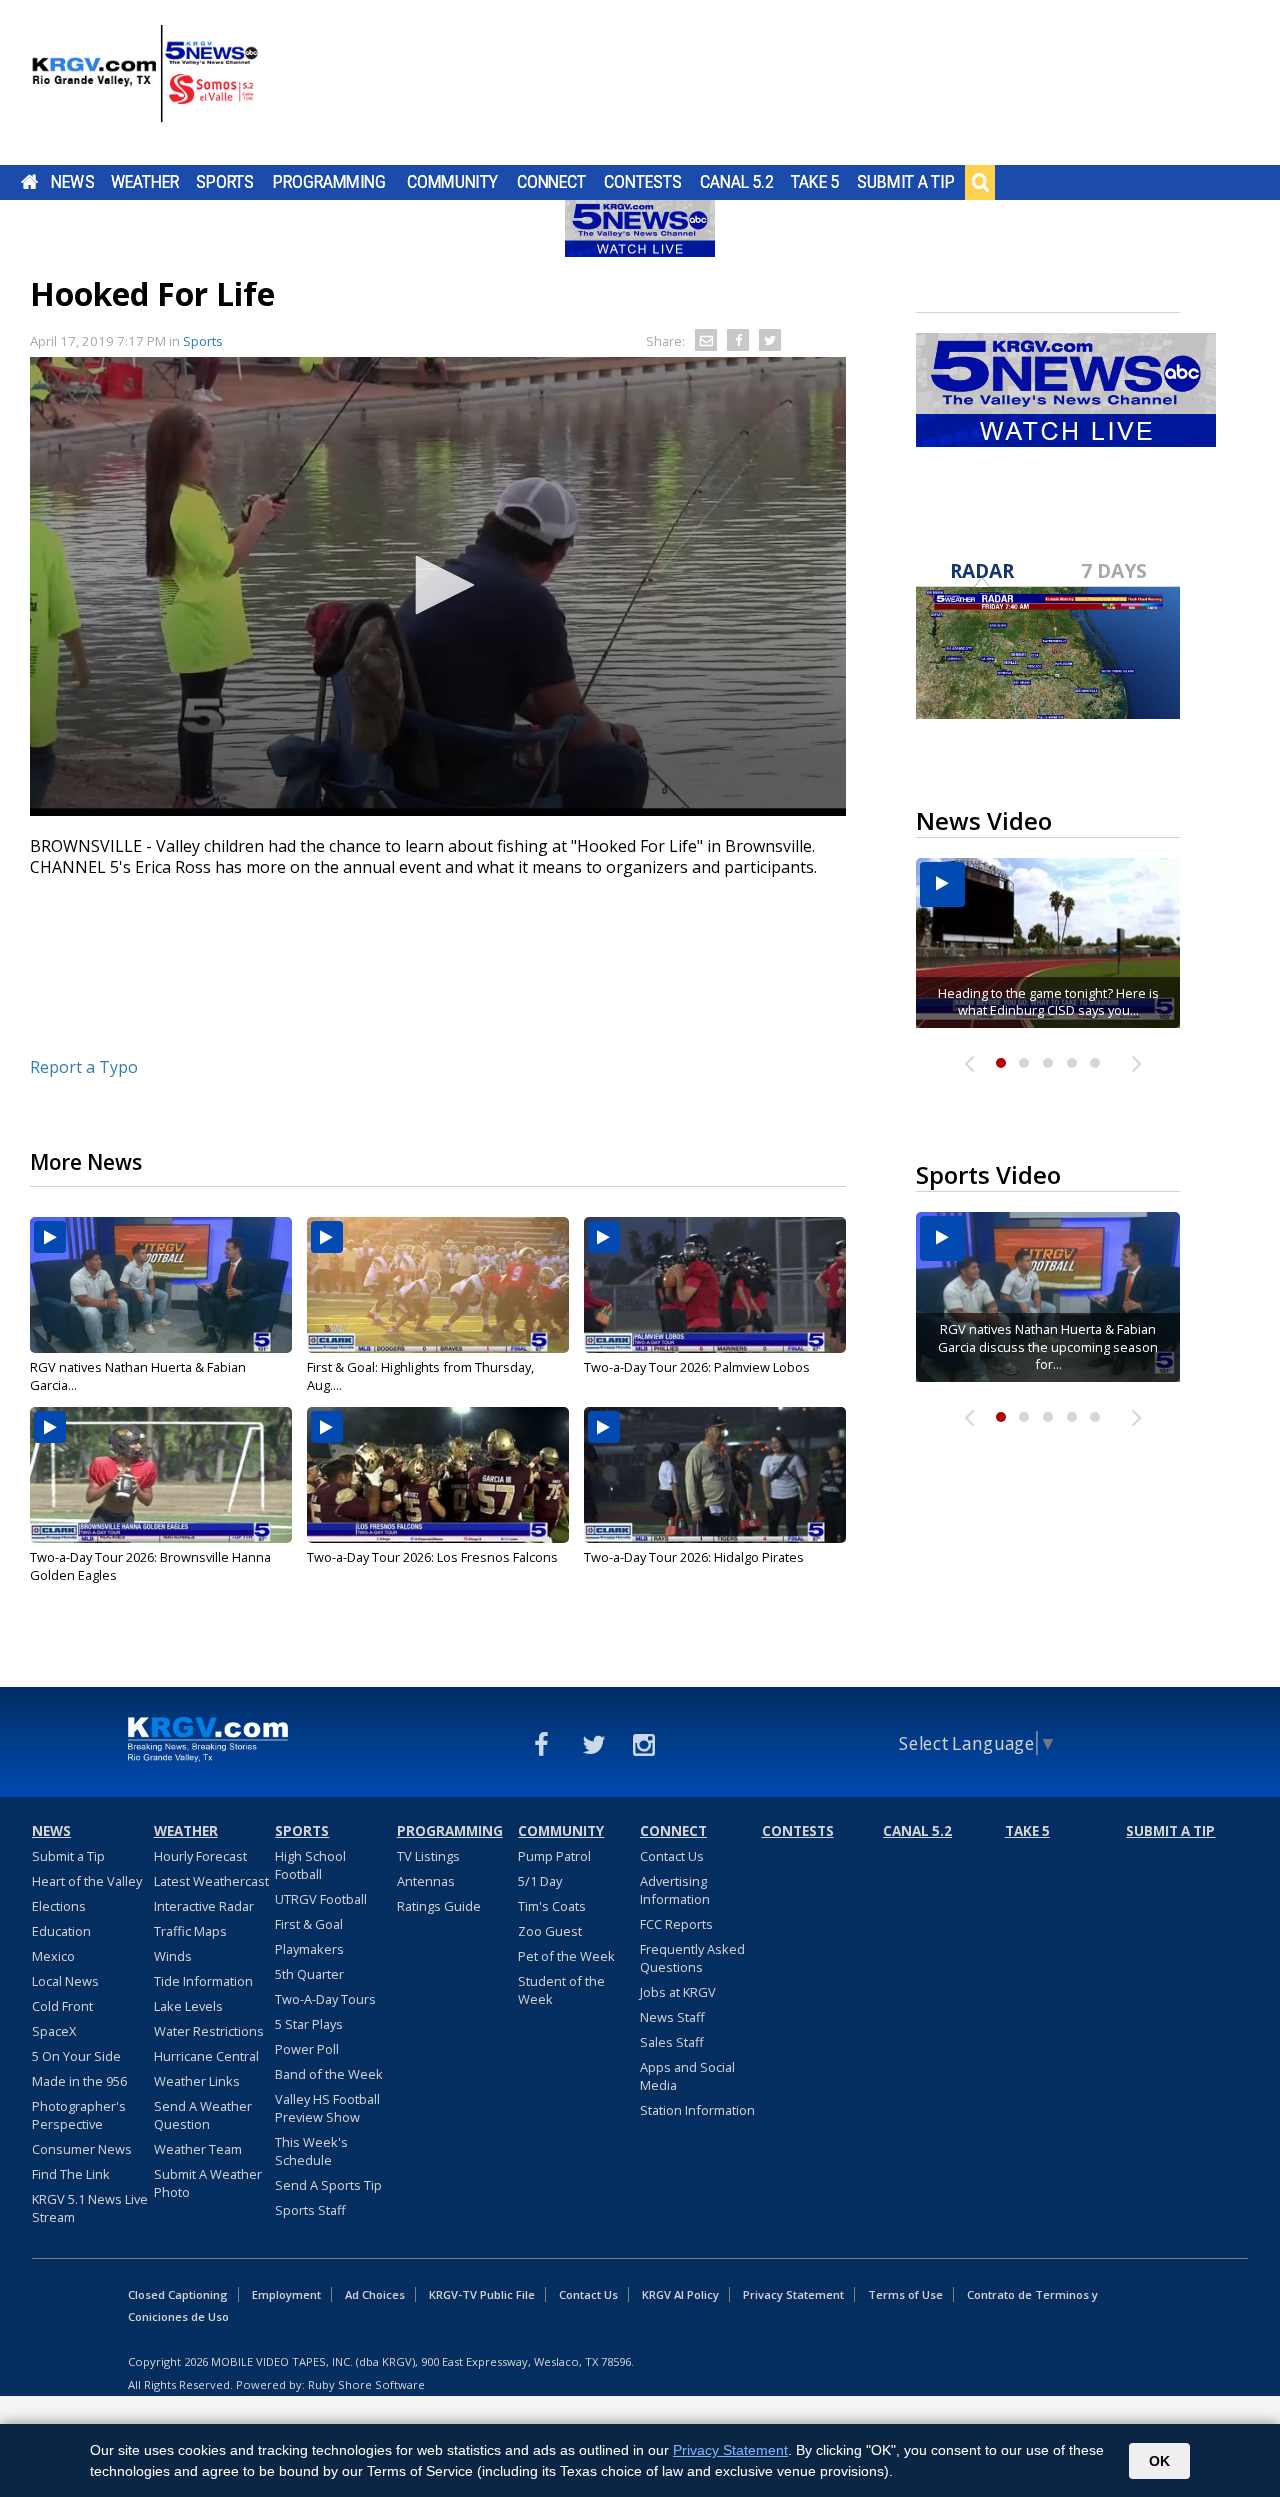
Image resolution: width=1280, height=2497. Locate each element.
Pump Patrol (554, 1856)
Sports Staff (310, 2210)
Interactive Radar (204, 1906)
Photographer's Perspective (79, 2115)
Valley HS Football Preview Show (327, 2108)
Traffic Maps (190, 1931)
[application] (438, 586)
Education (61, 1931)
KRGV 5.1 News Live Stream (90, 2208)
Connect (551, 182)
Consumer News (82, 2149)
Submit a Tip (905, 182)
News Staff (672, 2017)
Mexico (53, 1956)
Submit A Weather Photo (208, 2183)
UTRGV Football (321, 1899)
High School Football (310, 1865)
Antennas (426, 1881)
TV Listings (428, 1856)
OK (1159, 2461)
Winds (173, 1956)
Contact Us (672, 1856)
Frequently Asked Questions (692, 1958)
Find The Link (71, 2174)
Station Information (697, 2110)
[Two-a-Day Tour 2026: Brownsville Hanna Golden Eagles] (161, 1475)
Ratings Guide (439, 1906)
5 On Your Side (76, 2056)
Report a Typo (84, 1067)
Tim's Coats (552, 1906)
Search (980, 182)
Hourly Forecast (200, 1856)
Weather (145, 182)
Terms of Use (905, 2294)
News (72, 182)
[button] (438, 585)
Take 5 (815, 182)
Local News (65, 1981)
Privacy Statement (793, 2294)
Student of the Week (561, 1990)
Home (29, 182)
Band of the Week (329, 2074)
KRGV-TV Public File (482, 2294)
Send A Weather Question (203, 2115)
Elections (59, 1906)
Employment (286, 2294)
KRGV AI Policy (680, 2294)
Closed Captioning (178, 2294)
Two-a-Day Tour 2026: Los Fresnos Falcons (432, 1557)
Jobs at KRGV (678, 1992)
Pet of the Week (566, 1956)
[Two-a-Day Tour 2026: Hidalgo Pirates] (715, 1475)
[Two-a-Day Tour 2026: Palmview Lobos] (715, 1285)
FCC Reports (676, 1924)
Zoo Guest (550, 1931)
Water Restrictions (209, 2031)
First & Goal (309, 1924)
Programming (329, 182)
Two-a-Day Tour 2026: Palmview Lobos (697, 1367)
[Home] (145, 85)
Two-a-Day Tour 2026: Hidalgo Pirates (694, 1557)
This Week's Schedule (311, 2151)
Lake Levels (188, 2006)
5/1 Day (540, 1881)
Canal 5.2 (737, 182)
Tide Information (203, 1981)
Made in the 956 (79, 2081)
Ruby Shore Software (366, 2384)
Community (452, 182)
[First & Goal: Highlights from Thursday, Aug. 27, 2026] (438, 1285)
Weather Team (198, 2149)
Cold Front (62, 2006)
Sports (225, 182)
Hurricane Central (206, 2056)
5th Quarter (309, 1974)
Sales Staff (672, 2042)
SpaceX (54, 2031)
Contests (642, 182)
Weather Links (197, 2081)
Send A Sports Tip (328, 2185)
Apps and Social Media (687, 2076)
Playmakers (309, 1949)
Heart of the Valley (87, 1881)
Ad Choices (375, 2294)
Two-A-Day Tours (325, 1999)
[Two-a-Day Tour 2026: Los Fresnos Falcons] (438, 1475)
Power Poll (307, 2049)
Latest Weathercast (211, 1881)
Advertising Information (675, 1890)
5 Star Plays (309, 2024)
